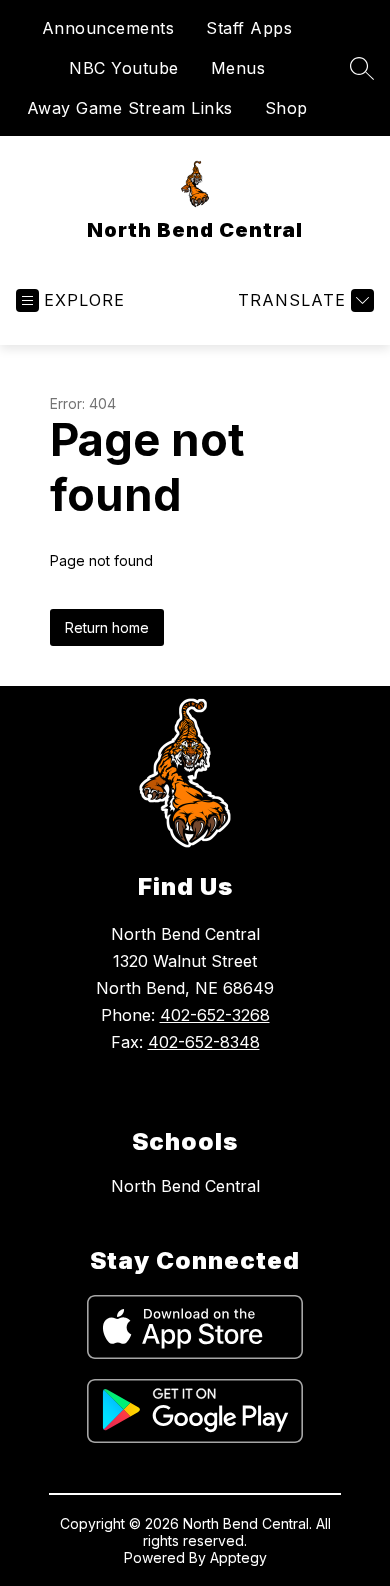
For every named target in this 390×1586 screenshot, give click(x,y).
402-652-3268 (215, 1015)
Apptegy (238, 1557)
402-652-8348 (204, 1042)
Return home (107, 627)
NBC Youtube (124, 68)
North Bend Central (185, 1186)
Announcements (108, 28)
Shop (286, 108)
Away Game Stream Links (130, 108)
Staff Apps (249, 28)
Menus (238, 68)
